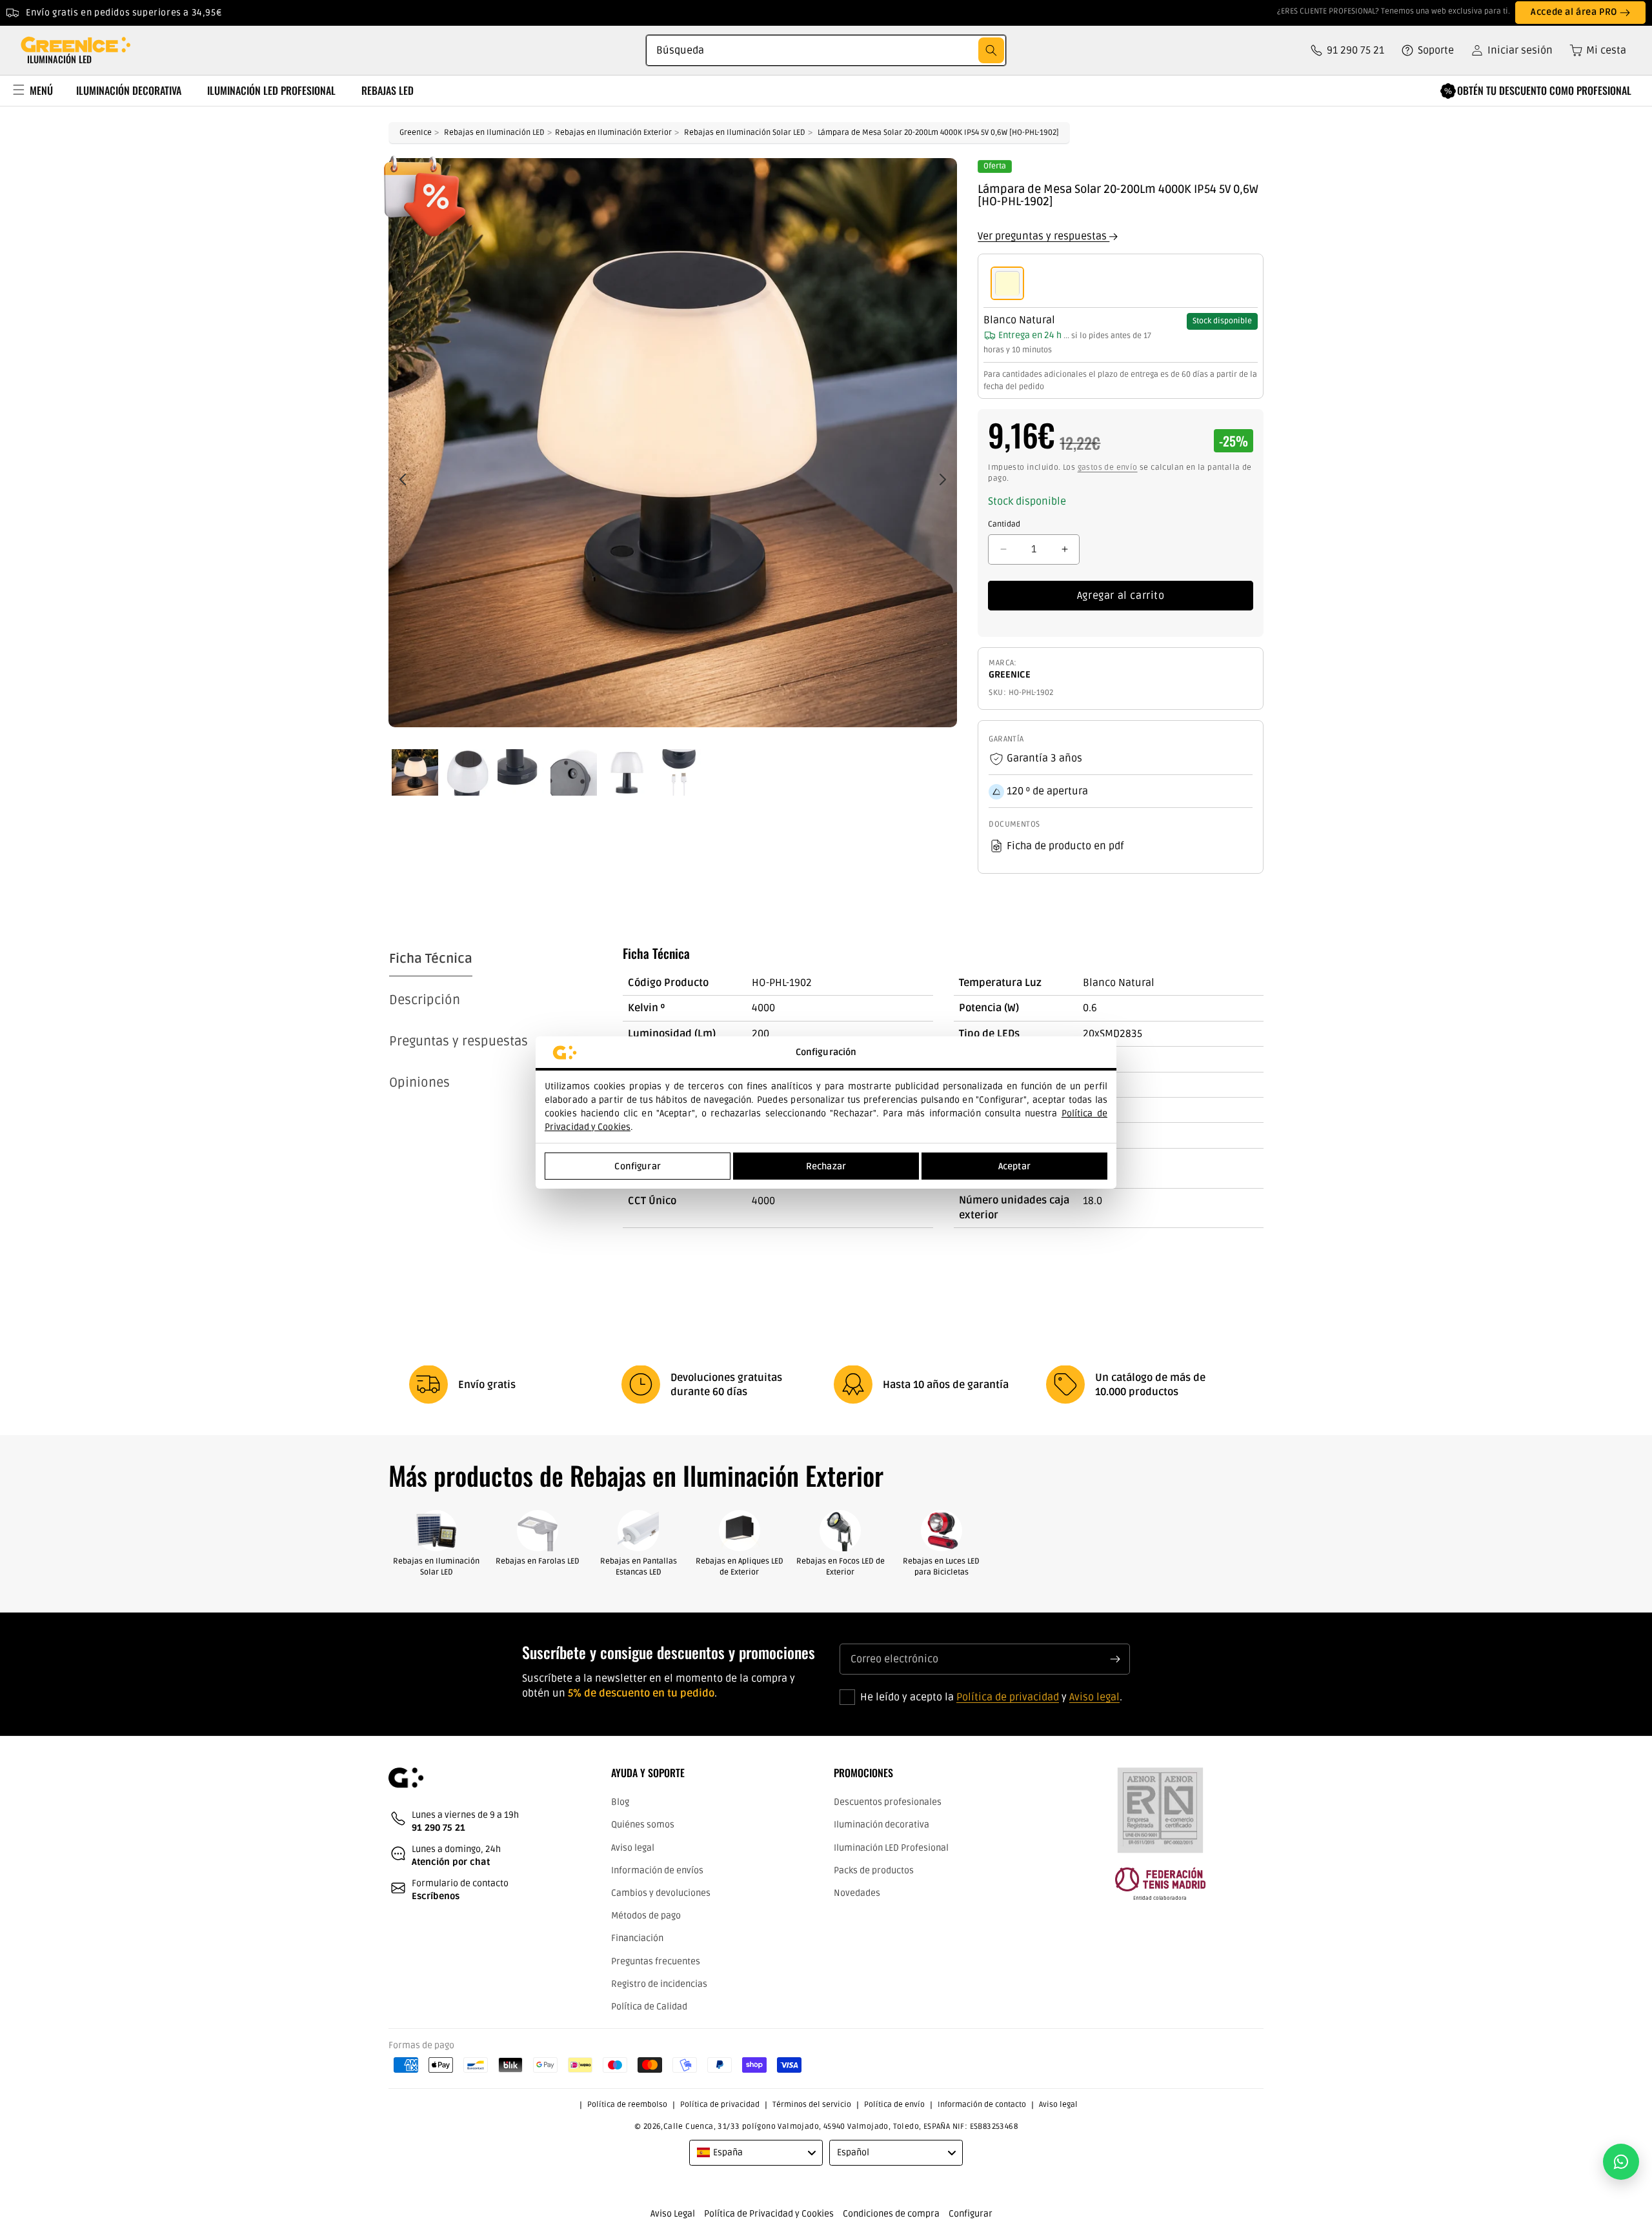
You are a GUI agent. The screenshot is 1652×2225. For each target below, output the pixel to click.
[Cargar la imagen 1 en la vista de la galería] (415, 772)
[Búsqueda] (991, 50)
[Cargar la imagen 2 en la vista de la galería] (468, 772)
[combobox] (826, 50)
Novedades (857, 1893)
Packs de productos (874, 1870)
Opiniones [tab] (419, 1083)
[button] (1593, 50)
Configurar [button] (971, 2214)
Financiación (637, 1939)
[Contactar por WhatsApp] (1621, 2162)
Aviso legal (1094, 1698)
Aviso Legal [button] (673, 2214)
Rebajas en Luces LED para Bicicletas (941, 1567)
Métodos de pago (646, 1916)
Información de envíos (657, 1870)
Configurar (637, 1166)
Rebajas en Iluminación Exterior (613, 133)
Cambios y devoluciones (661, 1893)
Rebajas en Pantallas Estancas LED (639, 1567)
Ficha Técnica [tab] (431, 959)
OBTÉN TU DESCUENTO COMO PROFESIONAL (1544, 90)
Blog (620, 1803)
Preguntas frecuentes (656, 1961)
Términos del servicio (812, 2105)
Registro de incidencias (659, 1984)
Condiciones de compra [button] (891, 2214)
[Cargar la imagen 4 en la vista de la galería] (574, 772)
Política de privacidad (1008, 1698)
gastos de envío (1108, 468)
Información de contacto (982, 2105)
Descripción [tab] (425, 1000)
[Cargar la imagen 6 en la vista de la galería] (680, 772)
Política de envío (894, 2105)
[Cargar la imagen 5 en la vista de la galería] (627, 772)
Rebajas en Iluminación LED (494, 133)
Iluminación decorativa (881, 1825)
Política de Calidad (649, 2007)
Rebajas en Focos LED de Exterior (841, 1567)
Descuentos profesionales (888, 1803)
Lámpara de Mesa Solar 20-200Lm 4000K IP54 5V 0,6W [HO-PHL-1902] (938, 133)
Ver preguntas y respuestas (1043, 236)
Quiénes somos (643, 1825)
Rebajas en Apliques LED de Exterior (740, 1567)
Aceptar (1014, 1166)
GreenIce (416, 133)
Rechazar (826, 1166)
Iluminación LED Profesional (891, 1848)
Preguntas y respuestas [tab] (458, 1042)
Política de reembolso (627, 2105)
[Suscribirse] (1115, 1659)
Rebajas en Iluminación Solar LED (745, 133)
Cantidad (1004, 524)
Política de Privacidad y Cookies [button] (769, 2214)
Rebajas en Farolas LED (538, 1561)
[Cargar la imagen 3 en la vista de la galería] (521, 772)
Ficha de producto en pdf (1065, 846)
